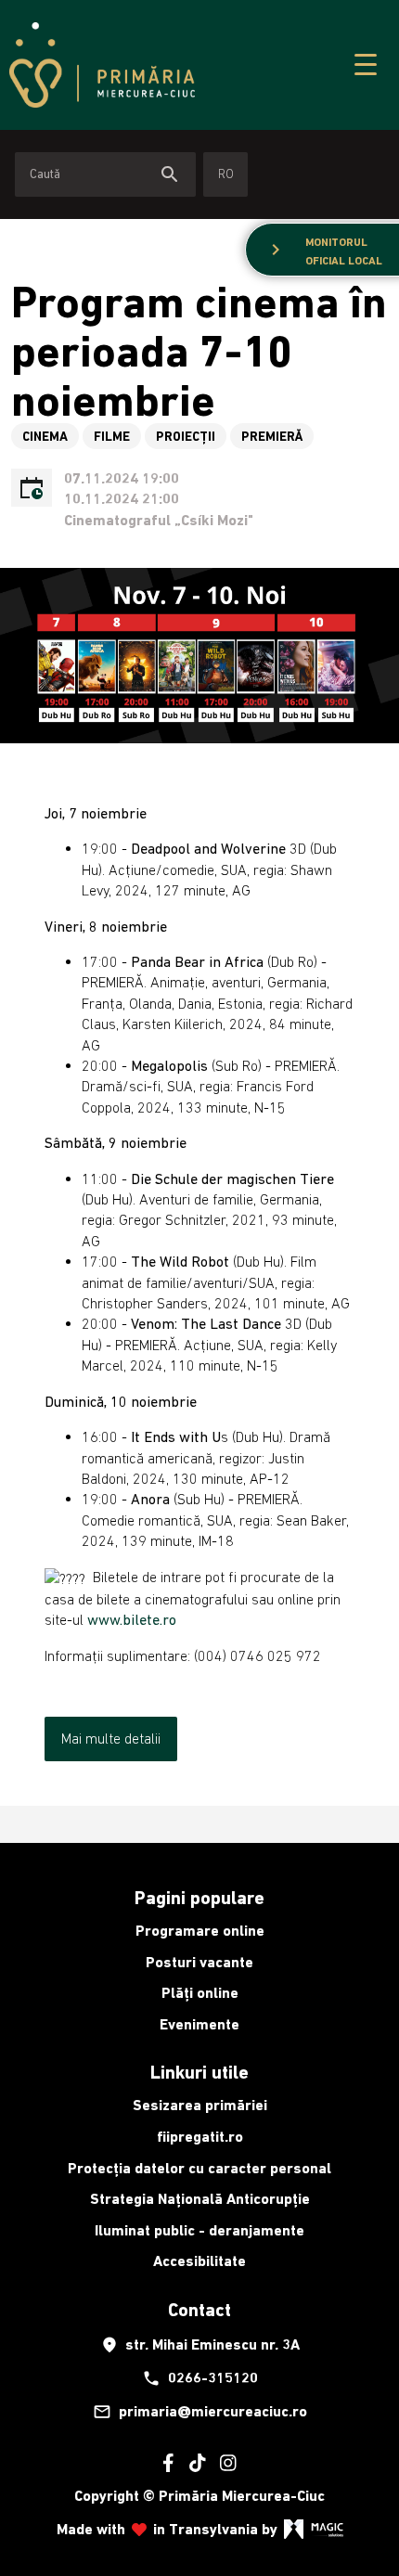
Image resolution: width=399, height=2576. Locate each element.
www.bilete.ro (132, 1619)
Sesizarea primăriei (200, 2105)
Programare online (200, 1931)
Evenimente (199, 2024)
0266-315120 (200, 2378)
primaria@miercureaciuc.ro (200, 2412)
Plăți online (200, 1993)
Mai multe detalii (111, 1738)
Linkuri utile (199, 2072)
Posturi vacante (199, 1962)
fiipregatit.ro (200, 2137)
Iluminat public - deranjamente (199, 2230)
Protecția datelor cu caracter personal (199, 2168)
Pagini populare (199, 1898)
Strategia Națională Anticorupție (200, 2199)
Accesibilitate (199, 2261)
